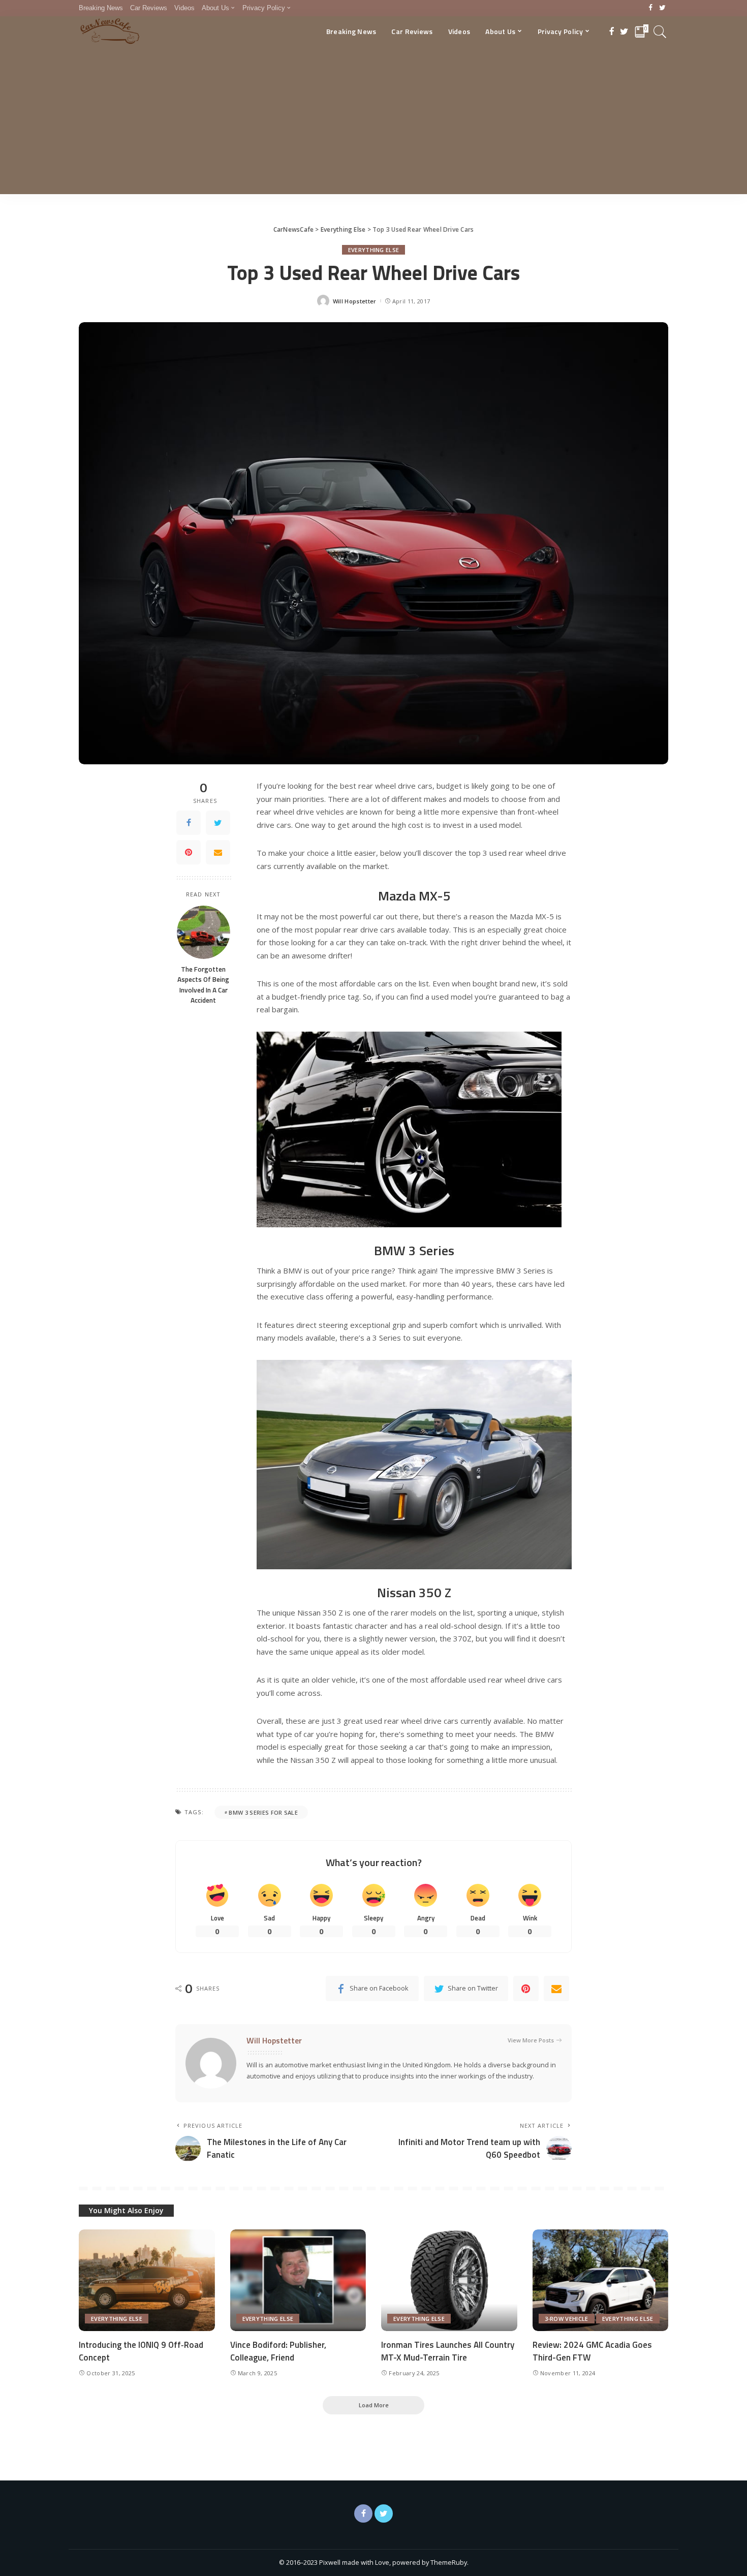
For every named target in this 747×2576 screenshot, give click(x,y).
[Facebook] (651, 8)
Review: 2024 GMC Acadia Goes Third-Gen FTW (592, 2351)
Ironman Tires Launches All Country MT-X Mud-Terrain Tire (448, 2351)
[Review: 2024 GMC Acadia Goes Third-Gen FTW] (601, 2280)
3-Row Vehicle (567, 2319)
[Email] (218, 853)
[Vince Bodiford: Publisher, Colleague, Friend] (298, 2280)
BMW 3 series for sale (263, 1812)
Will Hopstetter (355, 301)
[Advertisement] (373, 123)
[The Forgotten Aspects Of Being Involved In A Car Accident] (204, 932)
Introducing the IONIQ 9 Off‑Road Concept (141, 2351)
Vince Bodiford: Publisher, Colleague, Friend (278, 2351)
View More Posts (531, 2040)
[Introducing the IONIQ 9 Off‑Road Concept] (147, 2280)
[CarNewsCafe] (110, 32)
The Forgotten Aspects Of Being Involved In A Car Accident (203, 985)
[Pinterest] (189, 853)
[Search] (660, 32)
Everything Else (374, 250)
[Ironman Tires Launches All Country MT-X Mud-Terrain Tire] (449, 2280)
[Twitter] (662, 8)
